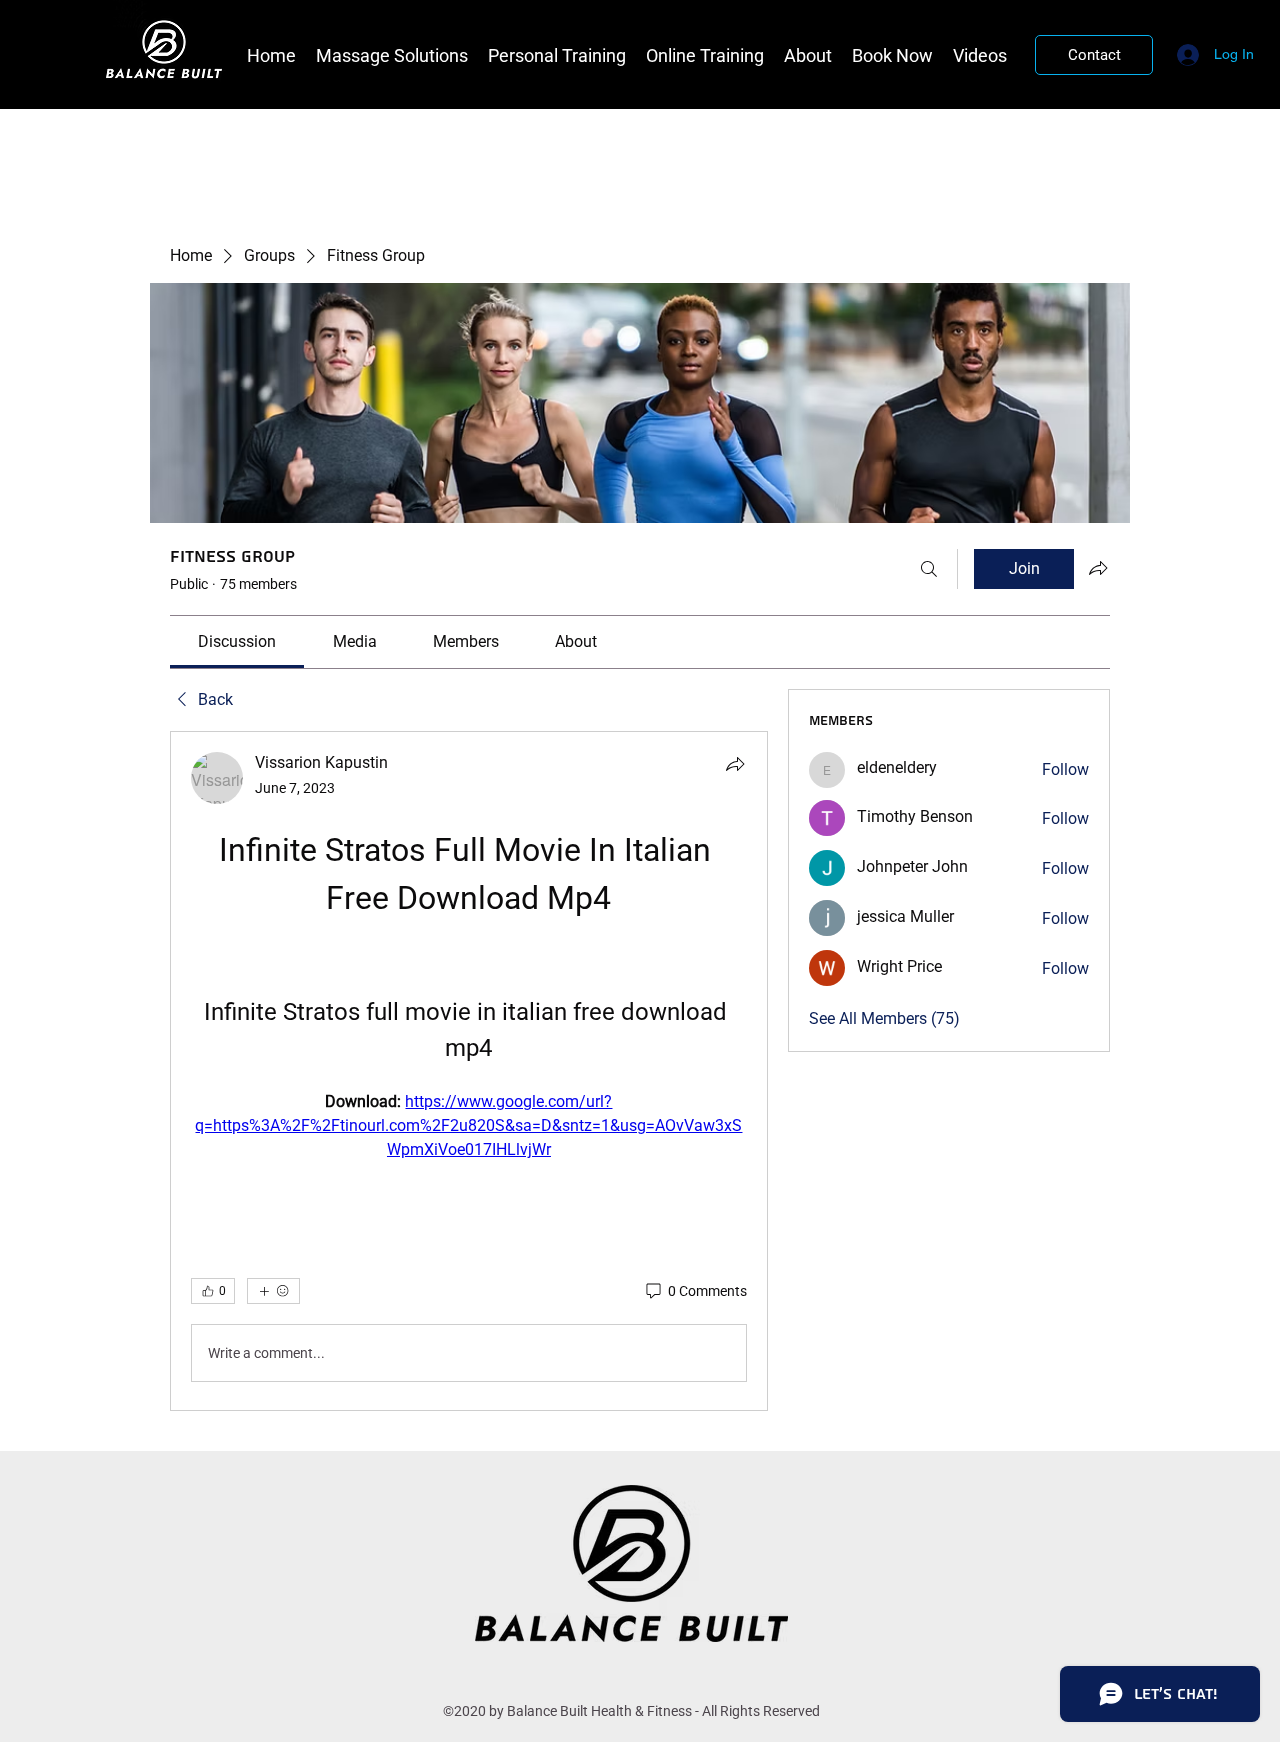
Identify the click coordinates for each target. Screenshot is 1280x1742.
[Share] (735, 764)
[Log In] (1185, 54)
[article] (469, 1071)
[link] (237, 641)
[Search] (929, 569)
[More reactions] (273, 1291)
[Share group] (1098, 568)
